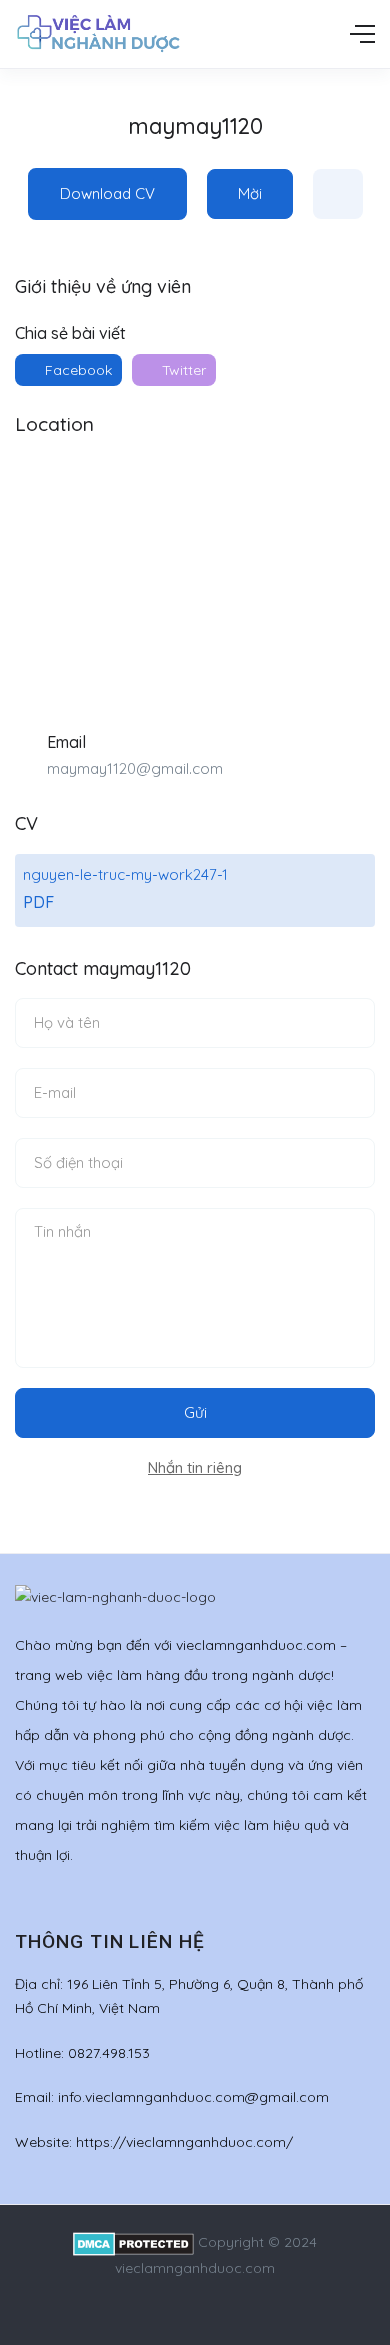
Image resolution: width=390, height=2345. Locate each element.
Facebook (76, 370)
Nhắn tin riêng (195, 1467)
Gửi (195, 1412)
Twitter (182, 370)
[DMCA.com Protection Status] (133, 2242)
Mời (250, 193)
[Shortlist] (338, 194)
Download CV (107, 193)
